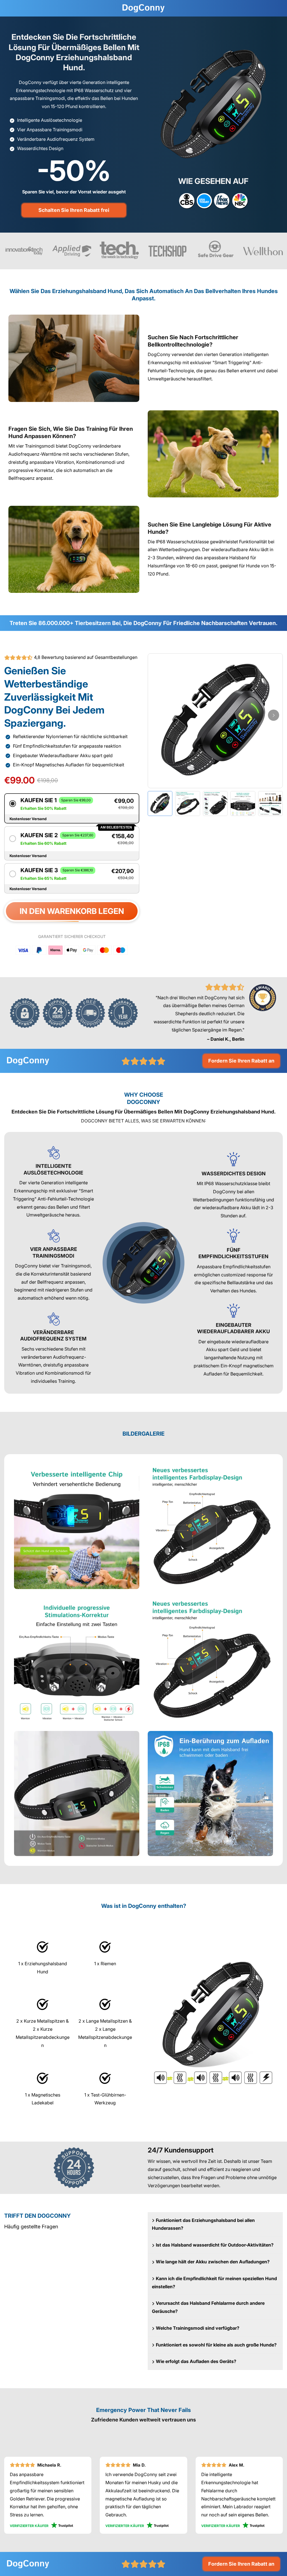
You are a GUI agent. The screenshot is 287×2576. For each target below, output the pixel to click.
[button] (72, 804)
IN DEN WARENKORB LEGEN (72, 911)
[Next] (274, 715)
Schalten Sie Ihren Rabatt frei (74, 210)
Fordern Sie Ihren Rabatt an (241, 1061)
